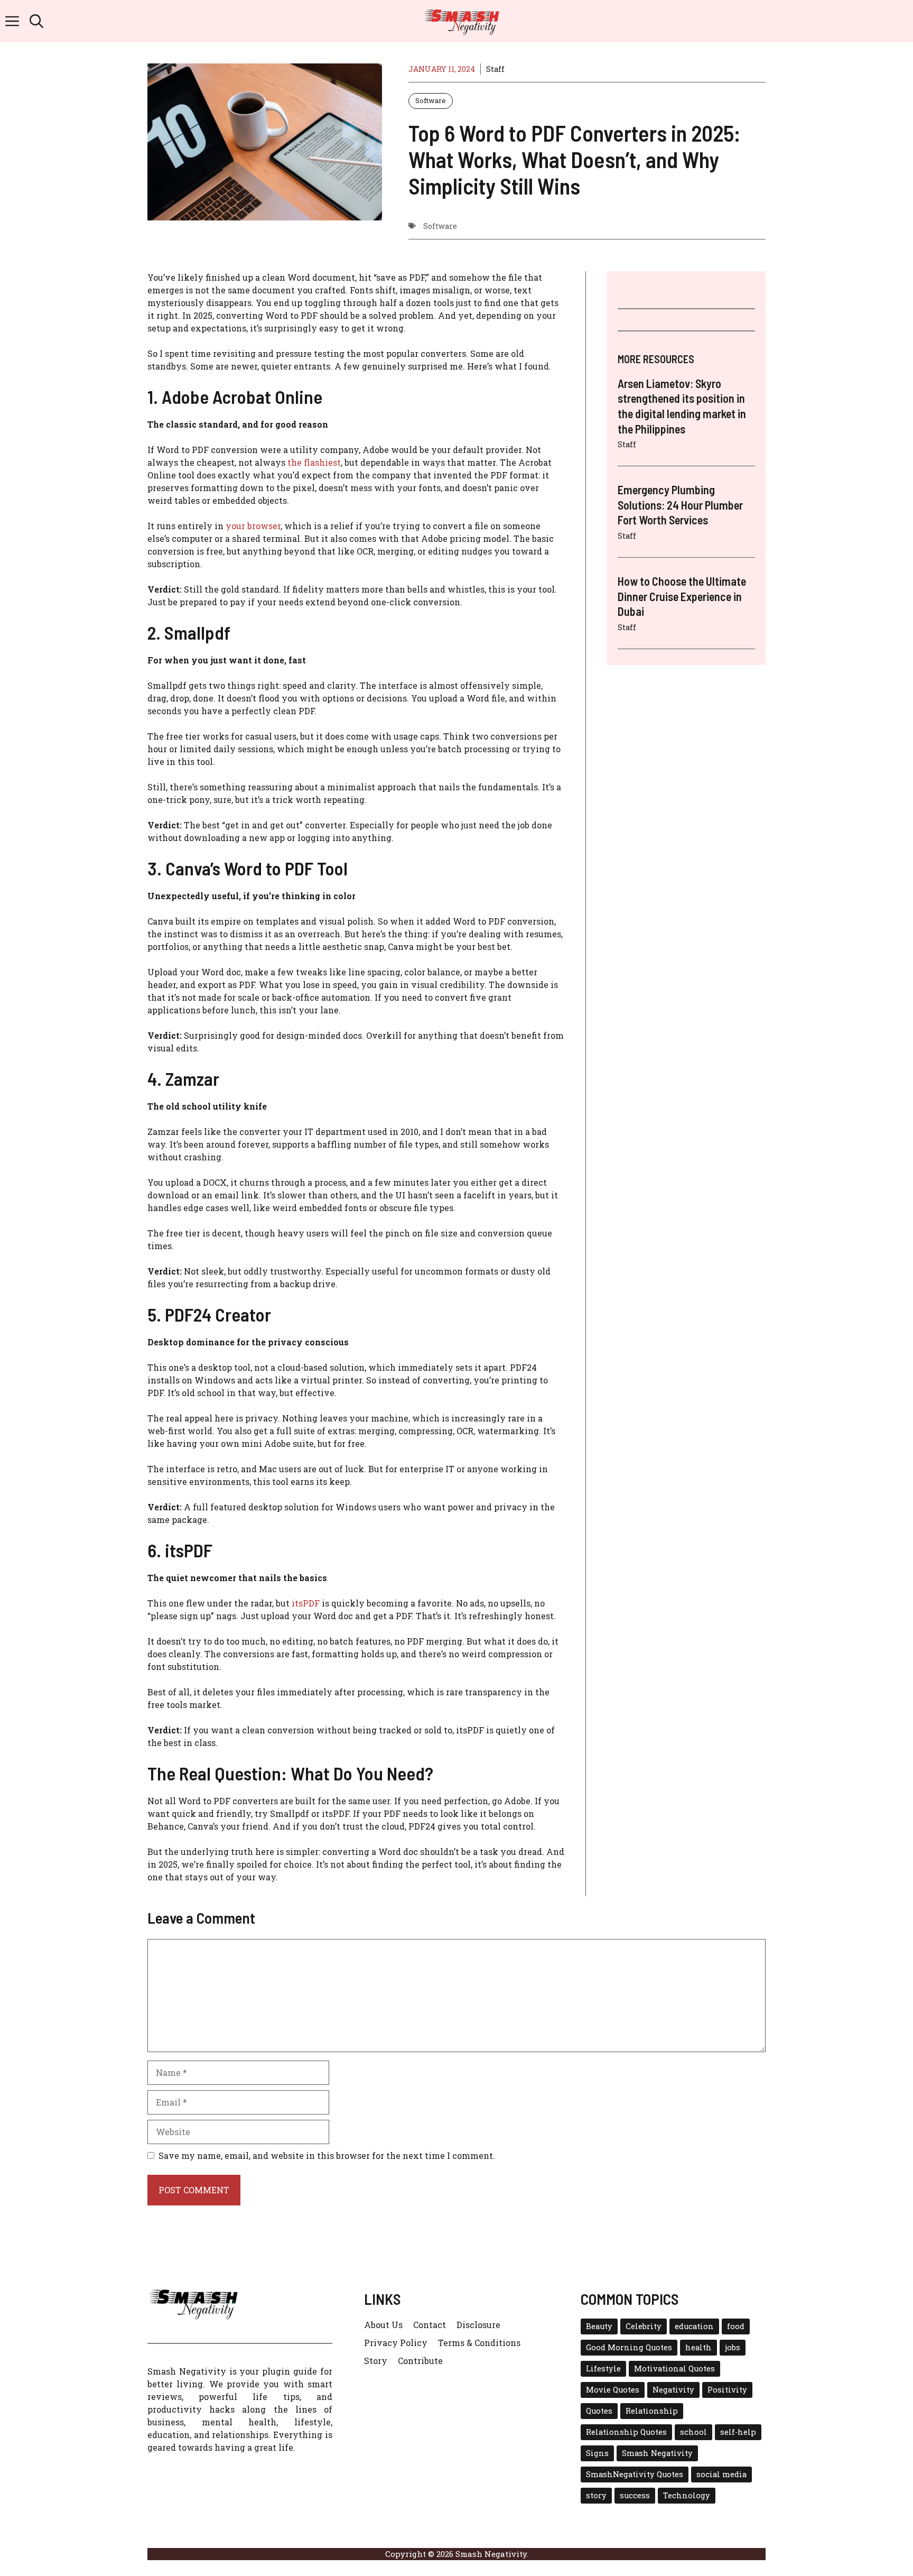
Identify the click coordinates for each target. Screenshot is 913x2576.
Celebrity (644, 2326)
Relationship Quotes (626, 2432)
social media (721, 2474)
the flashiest (314, 462)
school (693, 2432)
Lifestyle (603, 2369)
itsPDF (306, 1603)
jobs (733, 2347)
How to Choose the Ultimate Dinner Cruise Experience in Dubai (682, 596)
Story (376, 2361)
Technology (687, 2495)
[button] (36, 21)
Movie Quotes (613, 2390)
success (635, 2495)
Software (431, 100)
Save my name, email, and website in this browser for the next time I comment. (327, 2155)
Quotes (599, 2411)
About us (383, 2325)
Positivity (727, 2390)
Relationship (652, 2411)
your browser (253, 526)
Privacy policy (396, 2343)
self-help (738, 2432)
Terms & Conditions (479, 2343)
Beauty (599, 2326)
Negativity (673, 2390)
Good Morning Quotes (629, 2347)
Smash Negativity (657, 2453)
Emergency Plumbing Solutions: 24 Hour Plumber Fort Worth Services (680, 505)
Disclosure (478, 2325)
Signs (597, 2453)
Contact (430, 2325)
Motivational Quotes (674, 2369)
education (694, 2326)
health (698, 2347)
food (736, 2326)
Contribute (420, 2361)
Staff (495, 69)
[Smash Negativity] (462, 21)
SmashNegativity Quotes (635, 2474)
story (596, 2495)
